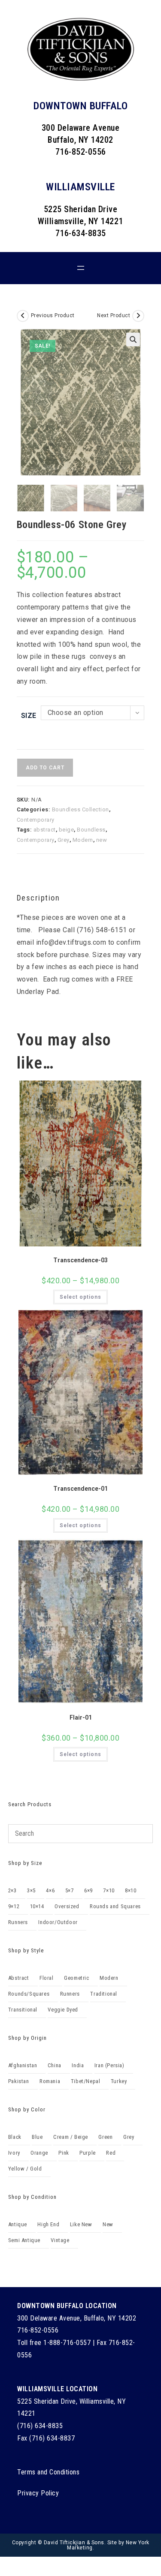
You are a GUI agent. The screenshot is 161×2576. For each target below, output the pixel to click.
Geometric (76, 1978)
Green (105, 2137)
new (102, 840)
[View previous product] (23, 316)
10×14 (37, 1906)
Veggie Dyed (63, 2010)
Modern (83, 840)
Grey (64, 840)
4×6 (50, 1890)
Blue (37, 2137)
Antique (18, 2224)
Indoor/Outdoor (58, 1922)
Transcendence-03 (80, 1260)
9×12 (14, 1906)
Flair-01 (81, 1717)
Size (29, 716)
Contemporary (36, 820)
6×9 (88, 1890)
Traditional (104, 1994)
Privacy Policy (38, 2493)
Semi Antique (24, 2240)
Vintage (60, 2240)
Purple (88, 2153)
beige (67, 830)
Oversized (67, 1906)
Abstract (19, 1978)
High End (48, 2224)
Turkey (119, 2081)
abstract (45, 830)
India (78, 2065)
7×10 (109, 1890)
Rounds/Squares (29, 1994)
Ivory (14, 2153)
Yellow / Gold (25, 2169)
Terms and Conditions (48, 2472)
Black (15, 2137)
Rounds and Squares (115, 1906)
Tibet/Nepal (86, 2081)
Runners (18, 1922)
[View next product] (138, 316)
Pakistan (19, 2081)
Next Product (114, 315)
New (108, 2224)
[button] (133, 339)
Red (111, 2153)
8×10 (131, 1890)
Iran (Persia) (109, 2065)
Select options (80, 1297)
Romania (50, 2081)
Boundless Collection (80, 809)
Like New (81, 2224)
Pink (64, 2153)
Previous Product (53, 315)
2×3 (12, 1890)
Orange (39, 2153)
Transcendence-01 (80, 1489)
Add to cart (45, 768)
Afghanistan (23, 2065)
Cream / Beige (71, 2137)
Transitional (23, 2010)
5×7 (70, 1890)
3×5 (31, 1890)
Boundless (91, 830)
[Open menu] (81, 268)
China (55, 2065)
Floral (47, 1978)
